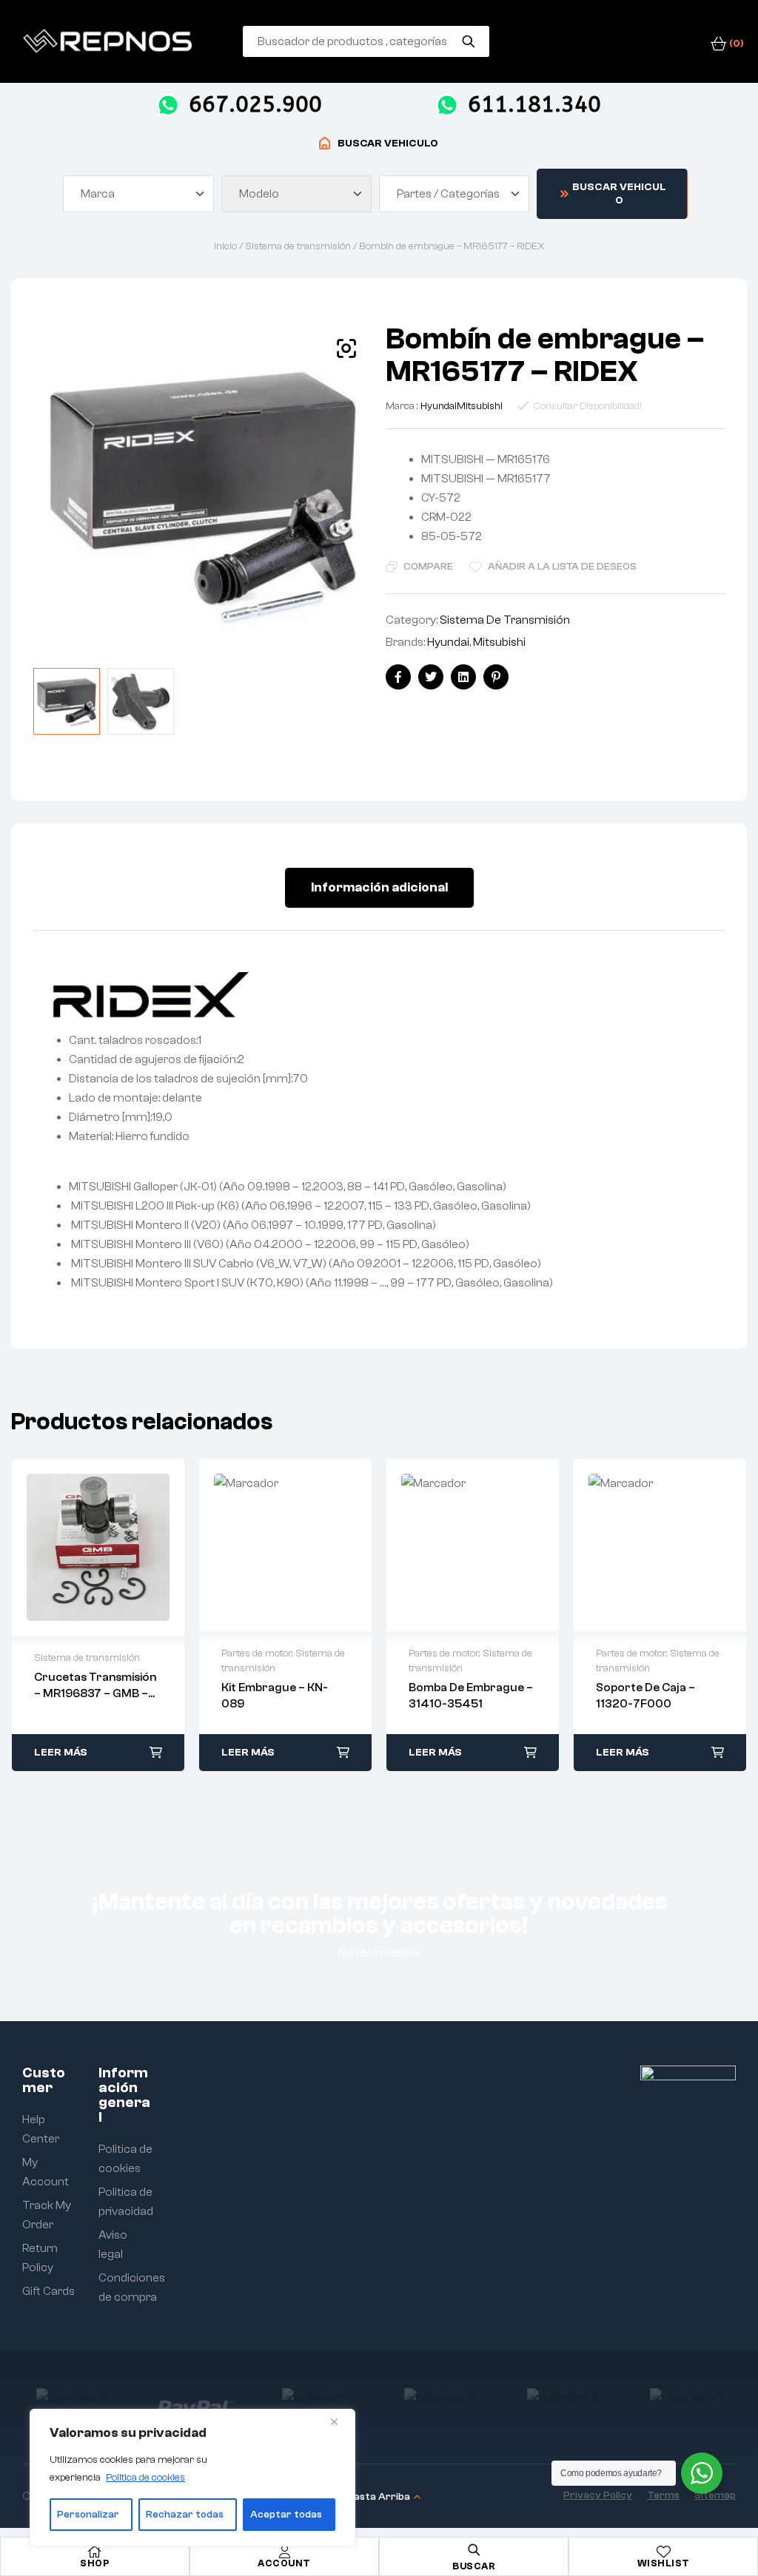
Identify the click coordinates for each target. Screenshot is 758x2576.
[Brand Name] (72, 2398)
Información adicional (379, 887)
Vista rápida (98, 1548)
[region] (192, 2478)
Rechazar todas (185, 2515)
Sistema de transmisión (298, 246)
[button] (346, 348)
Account (284, 2563)
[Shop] (95, 2552)
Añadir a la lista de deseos (562, 567)
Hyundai (439, 406)
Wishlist (664, 2563)
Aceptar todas (286, 2515)
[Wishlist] (663, 2552)
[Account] (284, 2552)
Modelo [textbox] (259, 194)
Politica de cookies (145, 2478)
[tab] (379, 888)
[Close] (340, 2421)
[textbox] (100, 194)
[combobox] (138, 194)
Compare (428, 567)
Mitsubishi (480, 406)
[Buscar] (469, 41)
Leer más (61, 1753)
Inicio (225, 246)
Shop (95, 2563)
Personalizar (88, 2515)
